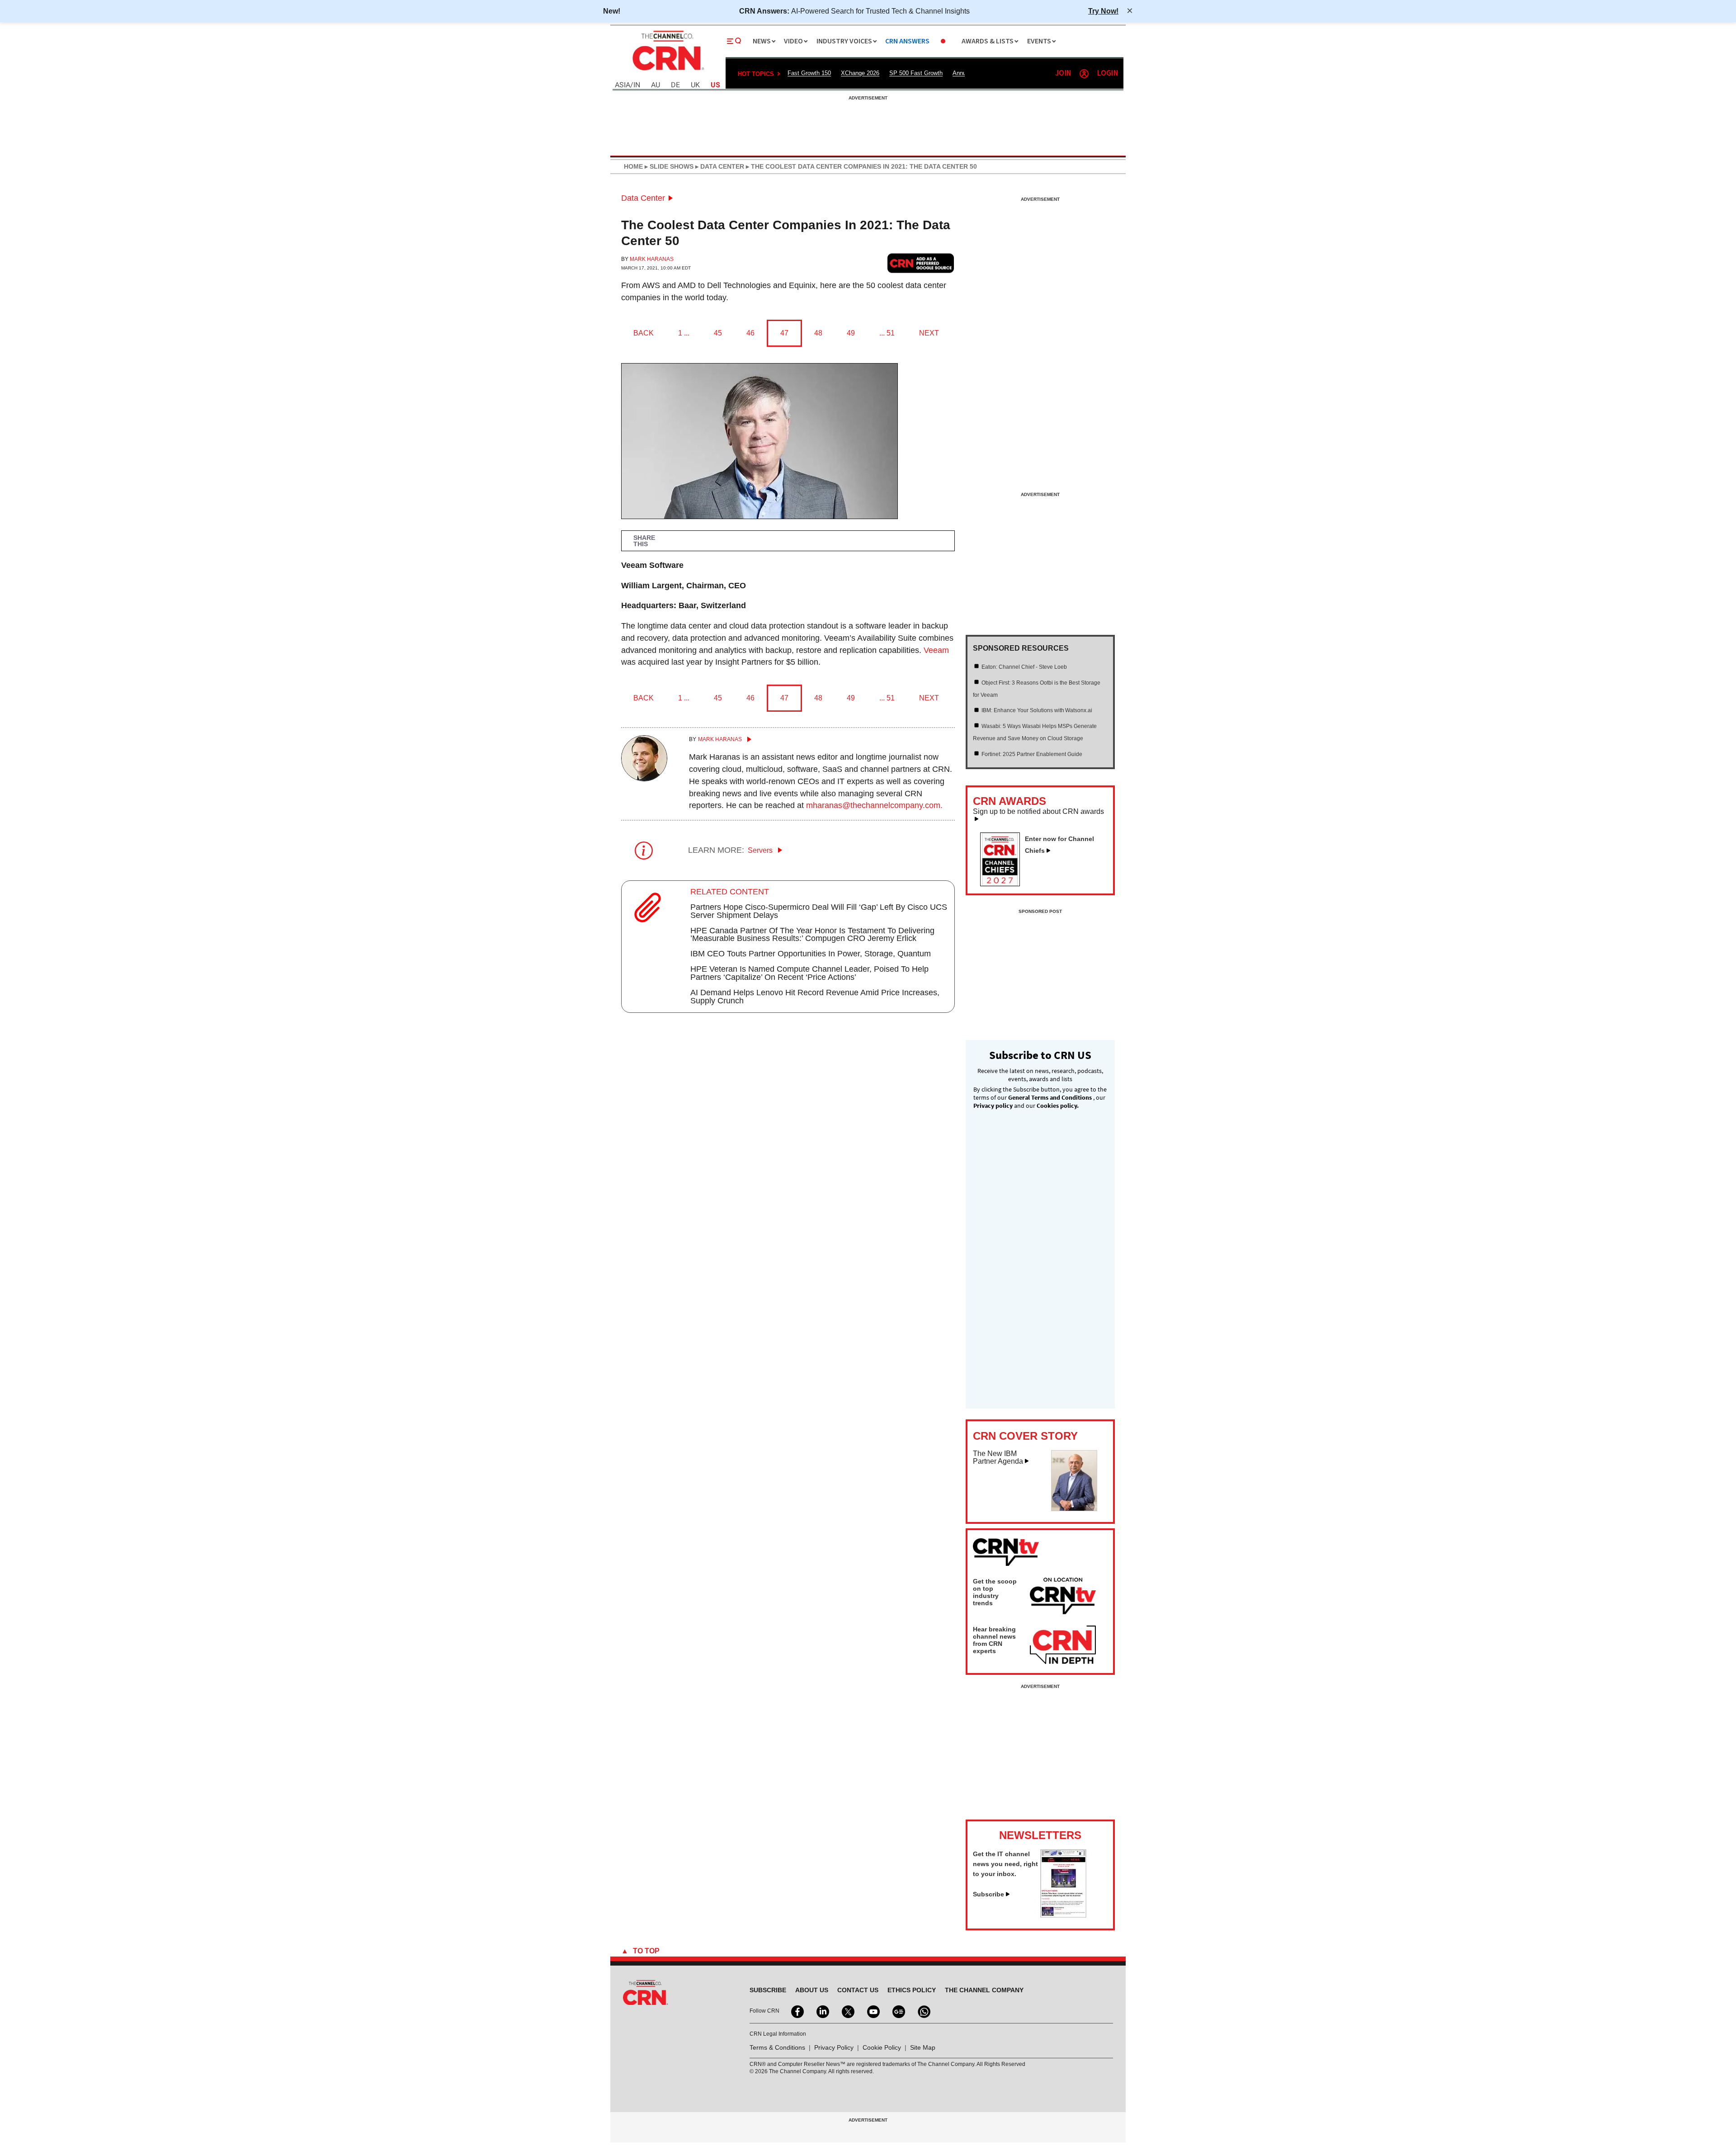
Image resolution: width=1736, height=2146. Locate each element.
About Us (812, 1990)
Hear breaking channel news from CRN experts (994, 1640)
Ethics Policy (912, 1990)
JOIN (1063, 73)
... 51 (887, 333)
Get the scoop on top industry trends (995, 1592)
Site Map (923, 2047)
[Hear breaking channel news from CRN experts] (1063, 1645)
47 (784, 333)
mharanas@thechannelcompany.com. (874, 805)
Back (644, 333)
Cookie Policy (882, 2047)
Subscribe (988, 1894)
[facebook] (797, 2011)
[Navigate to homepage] (667, 71)
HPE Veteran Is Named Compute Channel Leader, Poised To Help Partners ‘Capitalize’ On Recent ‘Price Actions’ (809, 973)
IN (637, 85)
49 (851, 333)
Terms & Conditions (777, 2047)
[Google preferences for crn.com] (921, 263)
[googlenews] (898, 2011)
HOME (633, 166)
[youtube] (873, 2011)
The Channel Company (984, 1990)
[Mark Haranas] (644, 779)
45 (718, 333)
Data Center (643, 198)
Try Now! (1103, 11)
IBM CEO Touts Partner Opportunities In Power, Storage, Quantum (811, 954)
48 (818, 333)
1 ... (684, 333)
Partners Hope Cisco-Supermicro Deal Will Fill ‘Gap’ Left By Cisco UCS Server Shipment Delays (819, 911)
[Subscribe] (1063, 1915)
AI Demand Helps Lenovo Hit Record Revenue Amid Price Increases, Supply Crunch (815, 997)
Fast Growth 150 (809, 73)
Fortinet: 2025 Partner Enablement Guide (1032, 754)
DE (675, 85)
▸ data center (719, 166)
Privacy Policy (834, 2047)
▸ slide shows (668, 166)
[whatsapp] (923, 2011)
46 (750, 333)
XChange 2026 (860, 73)
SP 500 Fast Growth (916, 73)
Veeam (936, 650)
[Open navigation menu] (734, 41)
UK (695, 85)
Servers (761, 850)
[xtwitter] (847, 2011)
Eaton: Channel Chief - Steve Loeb (1024, 667)
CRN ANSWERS (907, 41)
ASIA (623, 85)
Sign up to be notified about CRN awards (1038, 812)
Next (929, 333)
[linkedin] (822, 2011)
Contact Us (858, 1990)
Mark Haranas (652, 259)
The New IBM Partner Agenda (998, 1458)
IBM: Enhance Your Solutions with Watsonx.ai (1037, 710)
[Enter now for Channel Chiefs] (1004, 884)
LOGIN (1108, 73)
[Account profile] (1084, 74)
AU (656, 85)
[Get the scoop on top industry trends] (1063, 1598)
